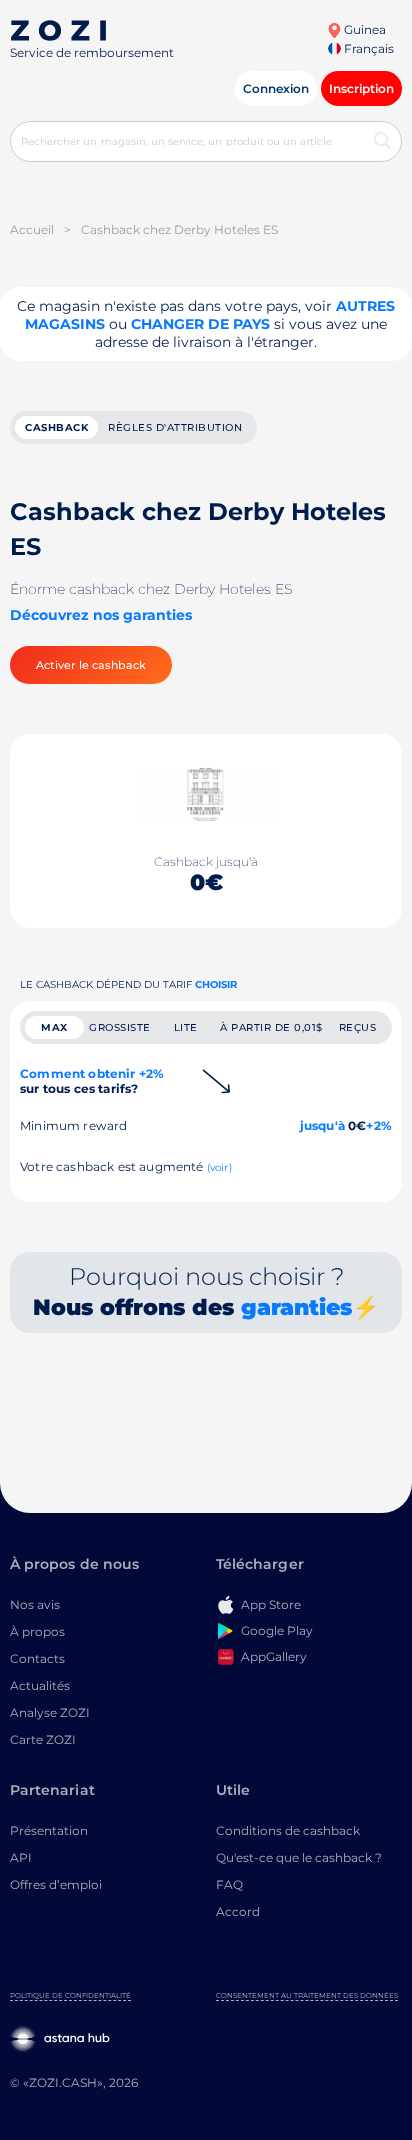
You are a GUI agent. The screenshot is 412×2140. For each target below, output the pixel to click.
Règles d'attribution (175, 427)
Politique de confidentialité (70, 1995)
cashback (56, 427)
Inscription (361, 88)
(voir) (219, 1167)
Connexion (276, 88)
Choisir (216, 984)
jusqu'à (322, 1125)
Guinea (363, 29)
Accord (238, 1911)
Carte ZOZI (43, 1739)
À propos (37, 1631)
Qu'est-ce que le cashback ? (299, 1857)
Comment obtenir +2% (92, 1081)
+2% (379, 1125)
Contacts (37, 1658)
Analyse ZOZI (50, 1712)
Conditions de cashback (288, 1830)
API (21, 1857)
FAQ (229, 1884)
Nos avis (35, 1604)
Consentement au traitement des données (307, 1995)
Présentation (49, 1830)
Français (367, 48)
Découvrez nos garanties (101, 615)
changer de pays (200, 324)
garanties (296, 1307)
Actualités (40, 1685)
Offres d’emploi (56, 1884)
